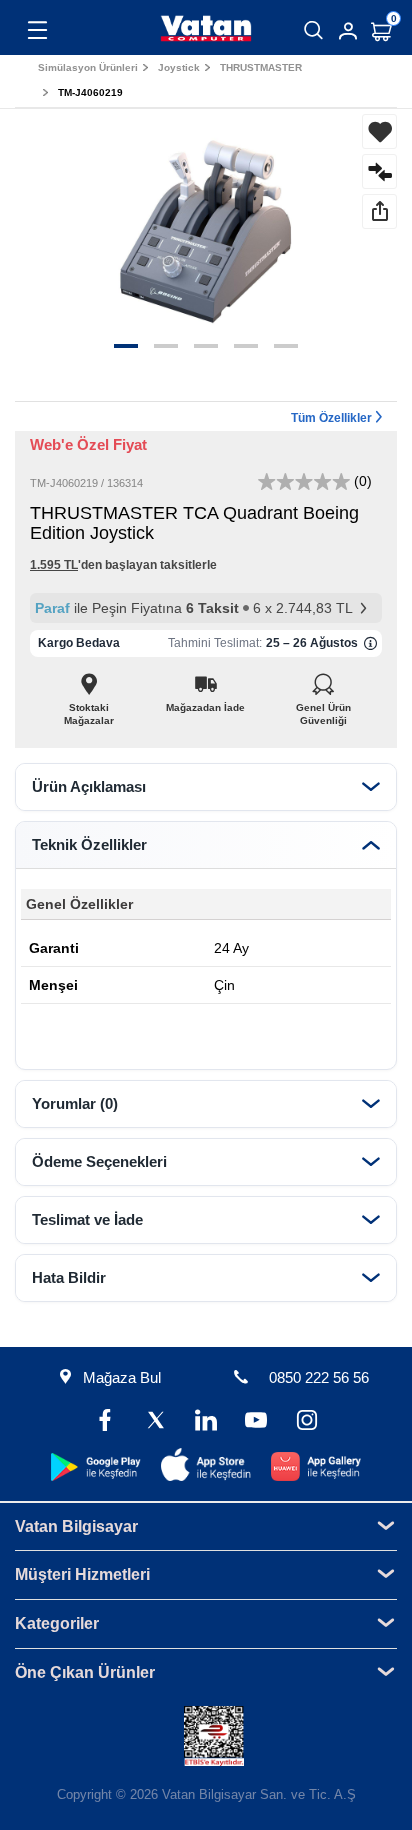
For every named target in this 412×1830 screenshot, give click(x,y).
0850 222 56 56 (319, 1377)
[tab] (206, 787)
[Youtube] (256, 1422)
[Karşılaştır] (379, 171)
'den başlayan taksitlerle (123, 565)
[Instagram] (306, 1422)
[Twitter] (156, 1422)
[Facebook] (105, 1422)
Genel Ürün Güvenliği (323, 702)
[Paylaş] (379, 211)
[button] (126, 346)
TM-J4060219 (90, 92)
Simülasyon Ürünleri (88, 67)
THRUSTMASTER (261, 67)
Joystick (179, 67)
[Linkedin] (206, 1422)
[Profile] (348, 31)
